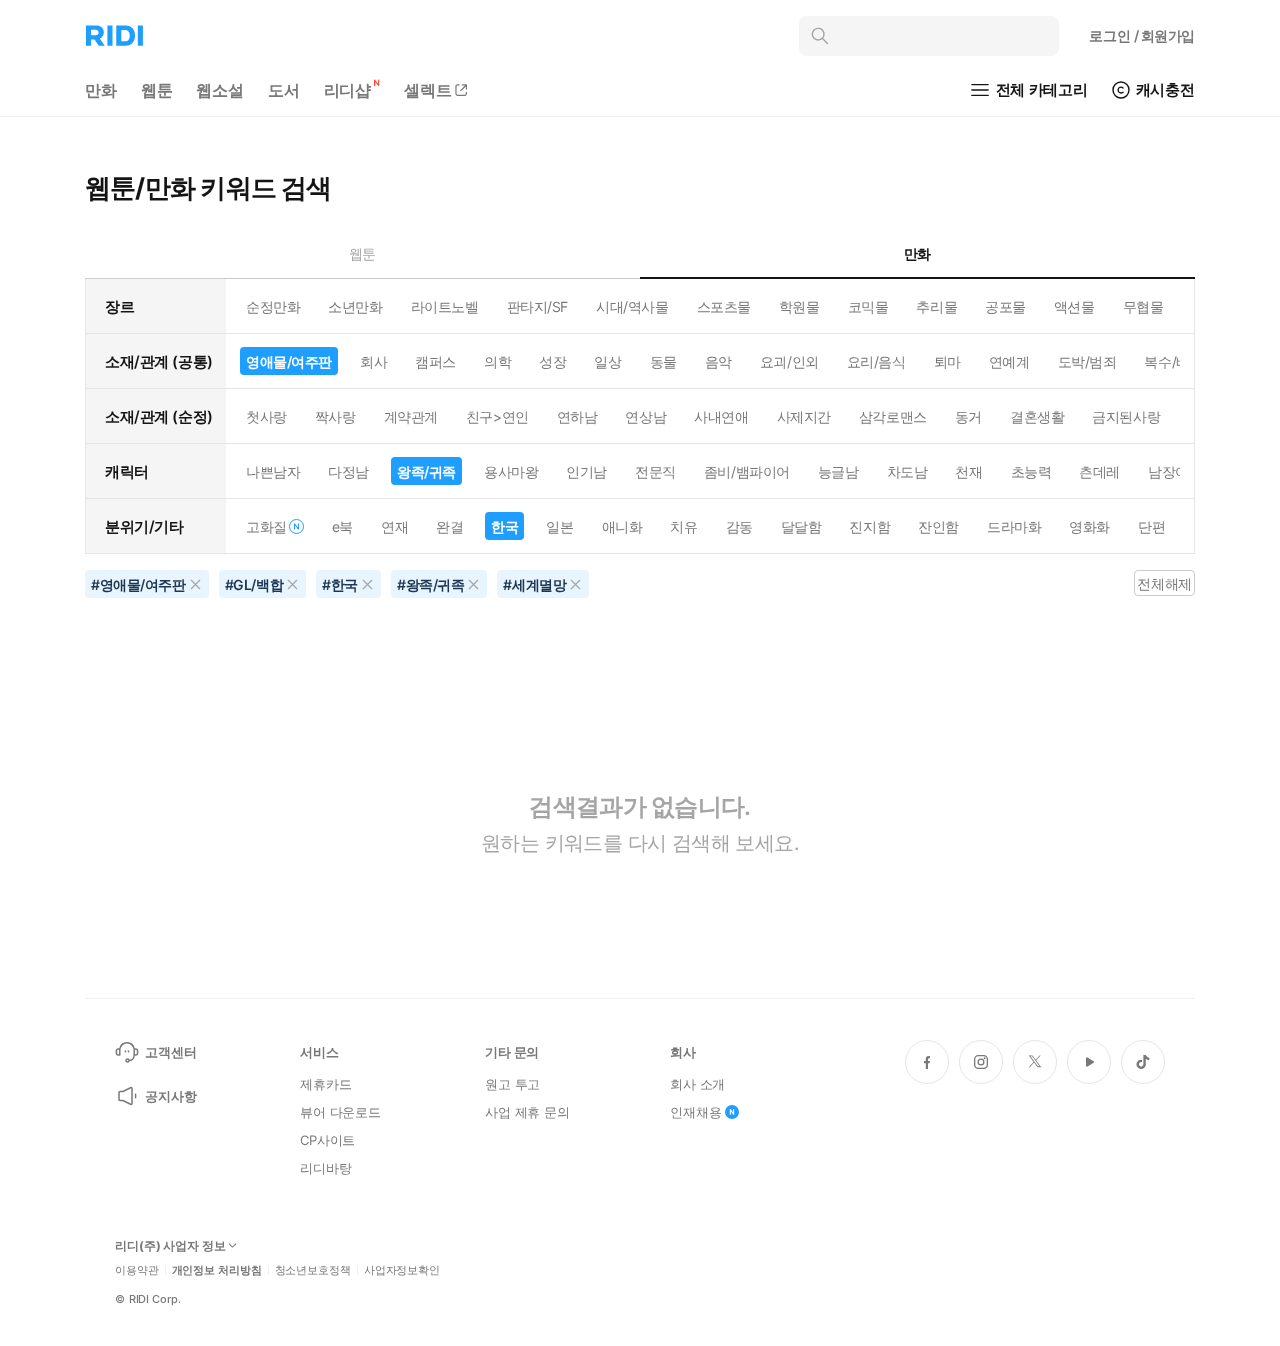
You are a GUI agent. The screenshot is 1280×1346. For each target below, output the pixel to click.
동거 (968, 416)
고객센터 (170, 1052)
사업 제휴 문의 (527, 1112)
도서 (284, 90)
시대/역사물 (632, 306)
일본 (559, 526)
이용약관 (137, 1270)
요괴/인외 (789, 361)
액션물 (1074, 306)
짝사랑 (335, 416)
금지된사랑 (1126, 416)
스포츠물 (724, 306)
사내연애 (721, 416)
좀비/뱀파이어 (747, 471)
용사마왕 (511, 471)
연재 (394, 526)
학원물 (799, 306)
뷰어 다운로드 (340, 1112)
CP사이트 (327, 1140)
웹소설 (220, 90)
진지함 (869, 526)
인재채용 (695, 1112)
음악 (718, 361)
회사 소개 (697, 1084)
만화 (101, 90)
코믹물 (868, 306)
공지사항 (170, 1096)
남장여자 (1175, 471)
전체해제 (1164, 583)
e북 (342, 526)
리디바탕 (325, 1168)
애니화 (622, 526)
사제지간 (804, 416)
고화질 (266, 526)
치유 (683, 526)
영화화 (1089, 526)
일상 (607, 361)
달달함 (801, 526)
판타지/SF (537, 306)
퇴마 (947, 361)
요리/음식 (876, 361)
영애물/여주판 (289, 361)
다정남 (348, 471)
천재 (968, 471)
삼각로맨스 (893, 416)
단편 (1151, 526)
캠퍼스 (435, 361)
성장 (552, 361)
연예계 (1009, 361)
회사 (373, 361)
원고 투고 (512, 1084)
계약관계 (411, 416)
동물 (663, 361)
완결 (449, 526)
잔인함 (938, 526)
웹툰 (157, 90)
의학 (497, 361)
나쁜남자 (273, 471)
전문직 (655, 471)
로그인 (1142, 35)
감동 (739, 526)
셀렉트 (428, 90)
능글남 (838, 471)
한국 (504, 526)
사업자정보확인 (402, 1270)
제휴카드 (325, 1084)
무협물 (1143, 306)
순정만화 (273, 306)
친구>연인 (497, 416)
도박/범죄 (1087, 361)
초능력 (1031, 471)
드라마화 (1014, 526)
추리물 (936, 306)
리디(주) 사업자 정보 (170, 1246)
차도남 (907, 471)
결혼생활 (1037, 416)
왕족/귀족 (426, 471)
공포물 (1005, 306)
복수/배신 (1173, 361)
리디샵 (348, 90)
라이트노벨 (445, 306)
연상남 (645, 416)
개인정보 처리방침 (217, 1270)
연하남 (577, 416)
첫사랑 (266, 416)
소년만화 (355, 306)
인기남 (586, 471)
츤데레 (1099, 471)
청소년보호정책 (313, 1270)
